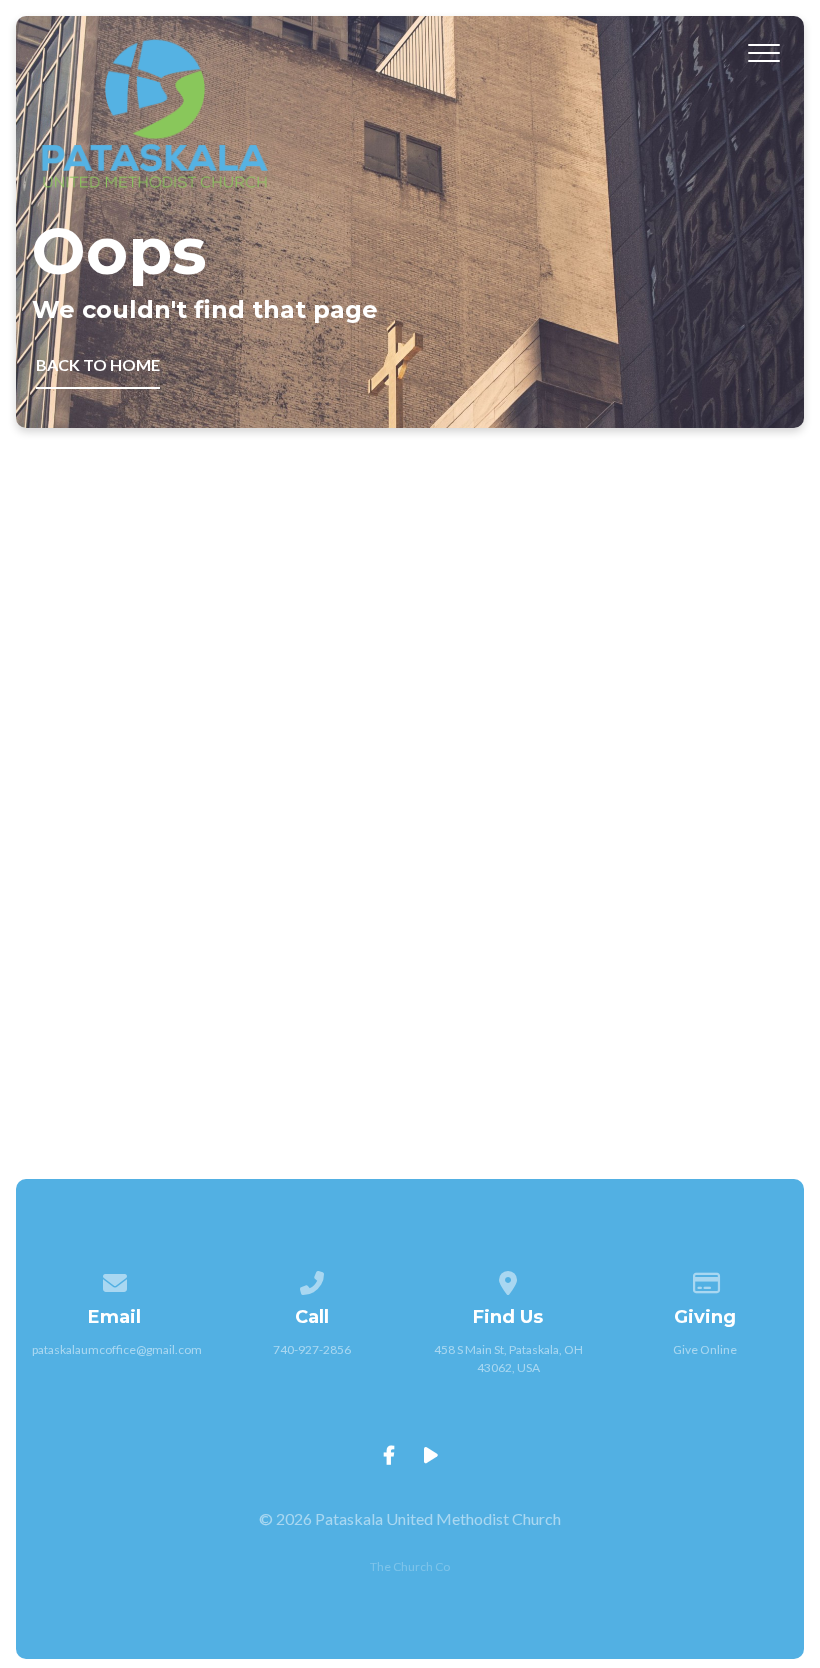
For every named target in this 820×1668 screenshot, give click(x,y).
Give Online (705, 1349)
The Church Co (410, 1566)
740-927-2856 (312, 1349)
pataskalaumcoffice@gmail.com (117, 1349)
